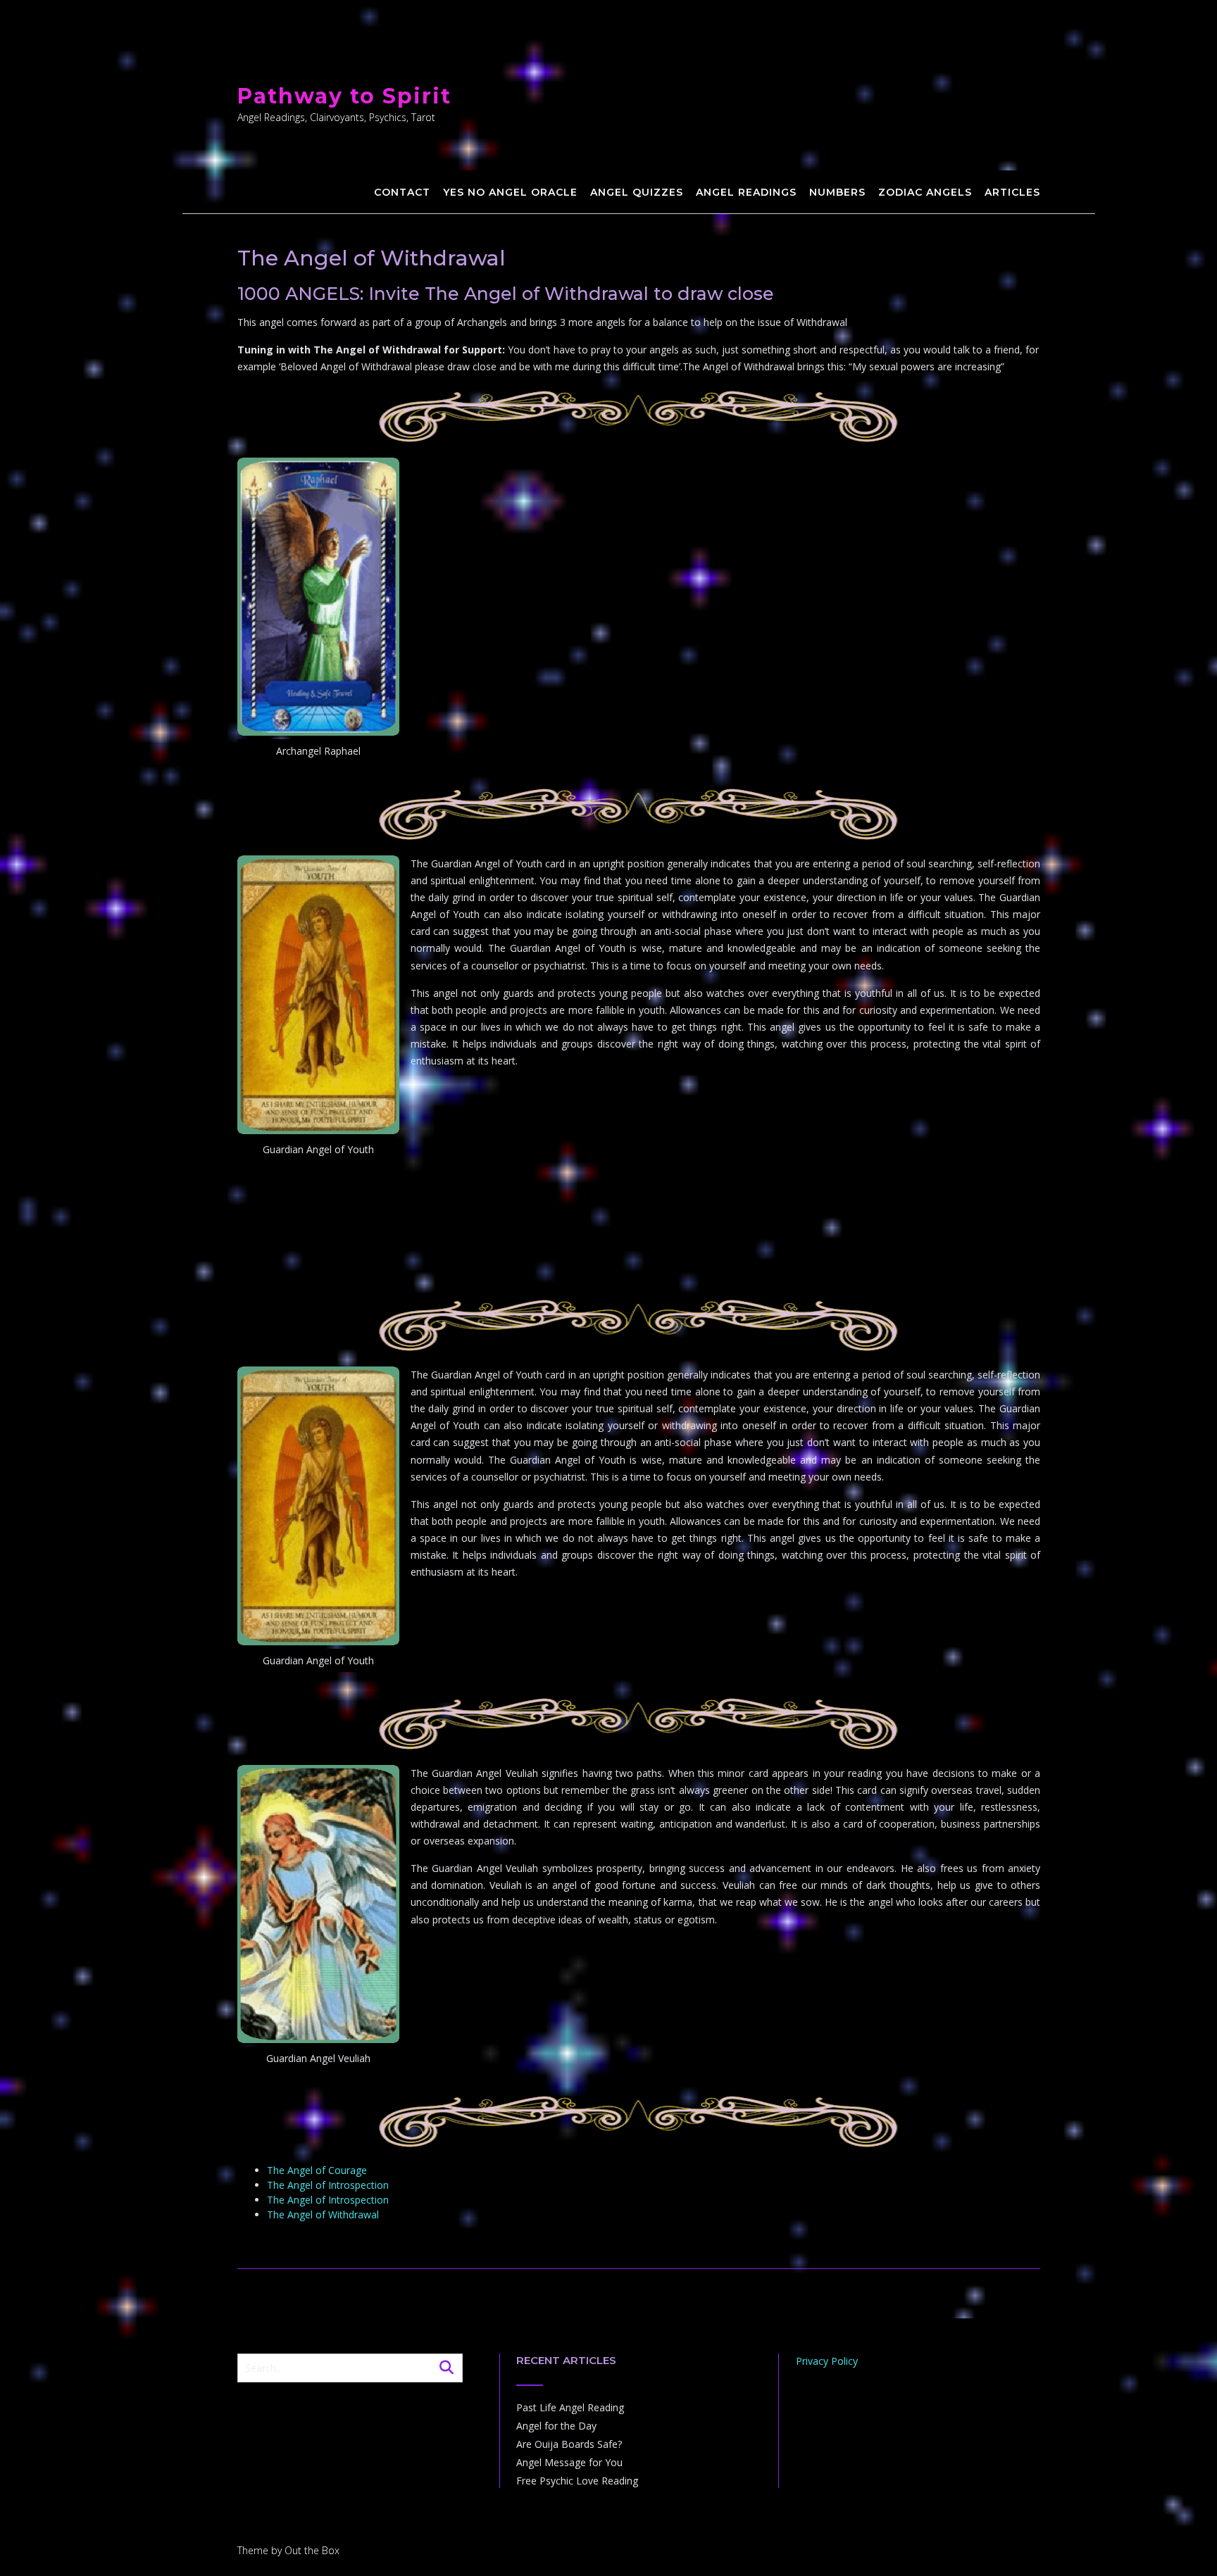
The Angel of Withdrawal (323, 2214)
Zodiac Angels (925, 192)
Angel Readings (746, 192)
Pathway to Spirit (344, 96)
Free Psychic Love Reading (577, 2481)
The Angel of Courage (317, 2170)
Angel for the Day (556, 2426)
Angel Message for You (569, 2462)
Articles (1012, 192)
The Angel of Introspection (328, 2185)
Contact (402, 192)
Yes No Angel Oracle (510, 192)
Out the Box (312, 2550)
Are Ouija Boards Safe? (569, 2444)
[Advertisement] (639, 1270)
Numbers (837, 192)
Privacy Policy (827, 2361)
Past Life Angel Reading (570, 2407)
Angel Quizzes (637, 192)
